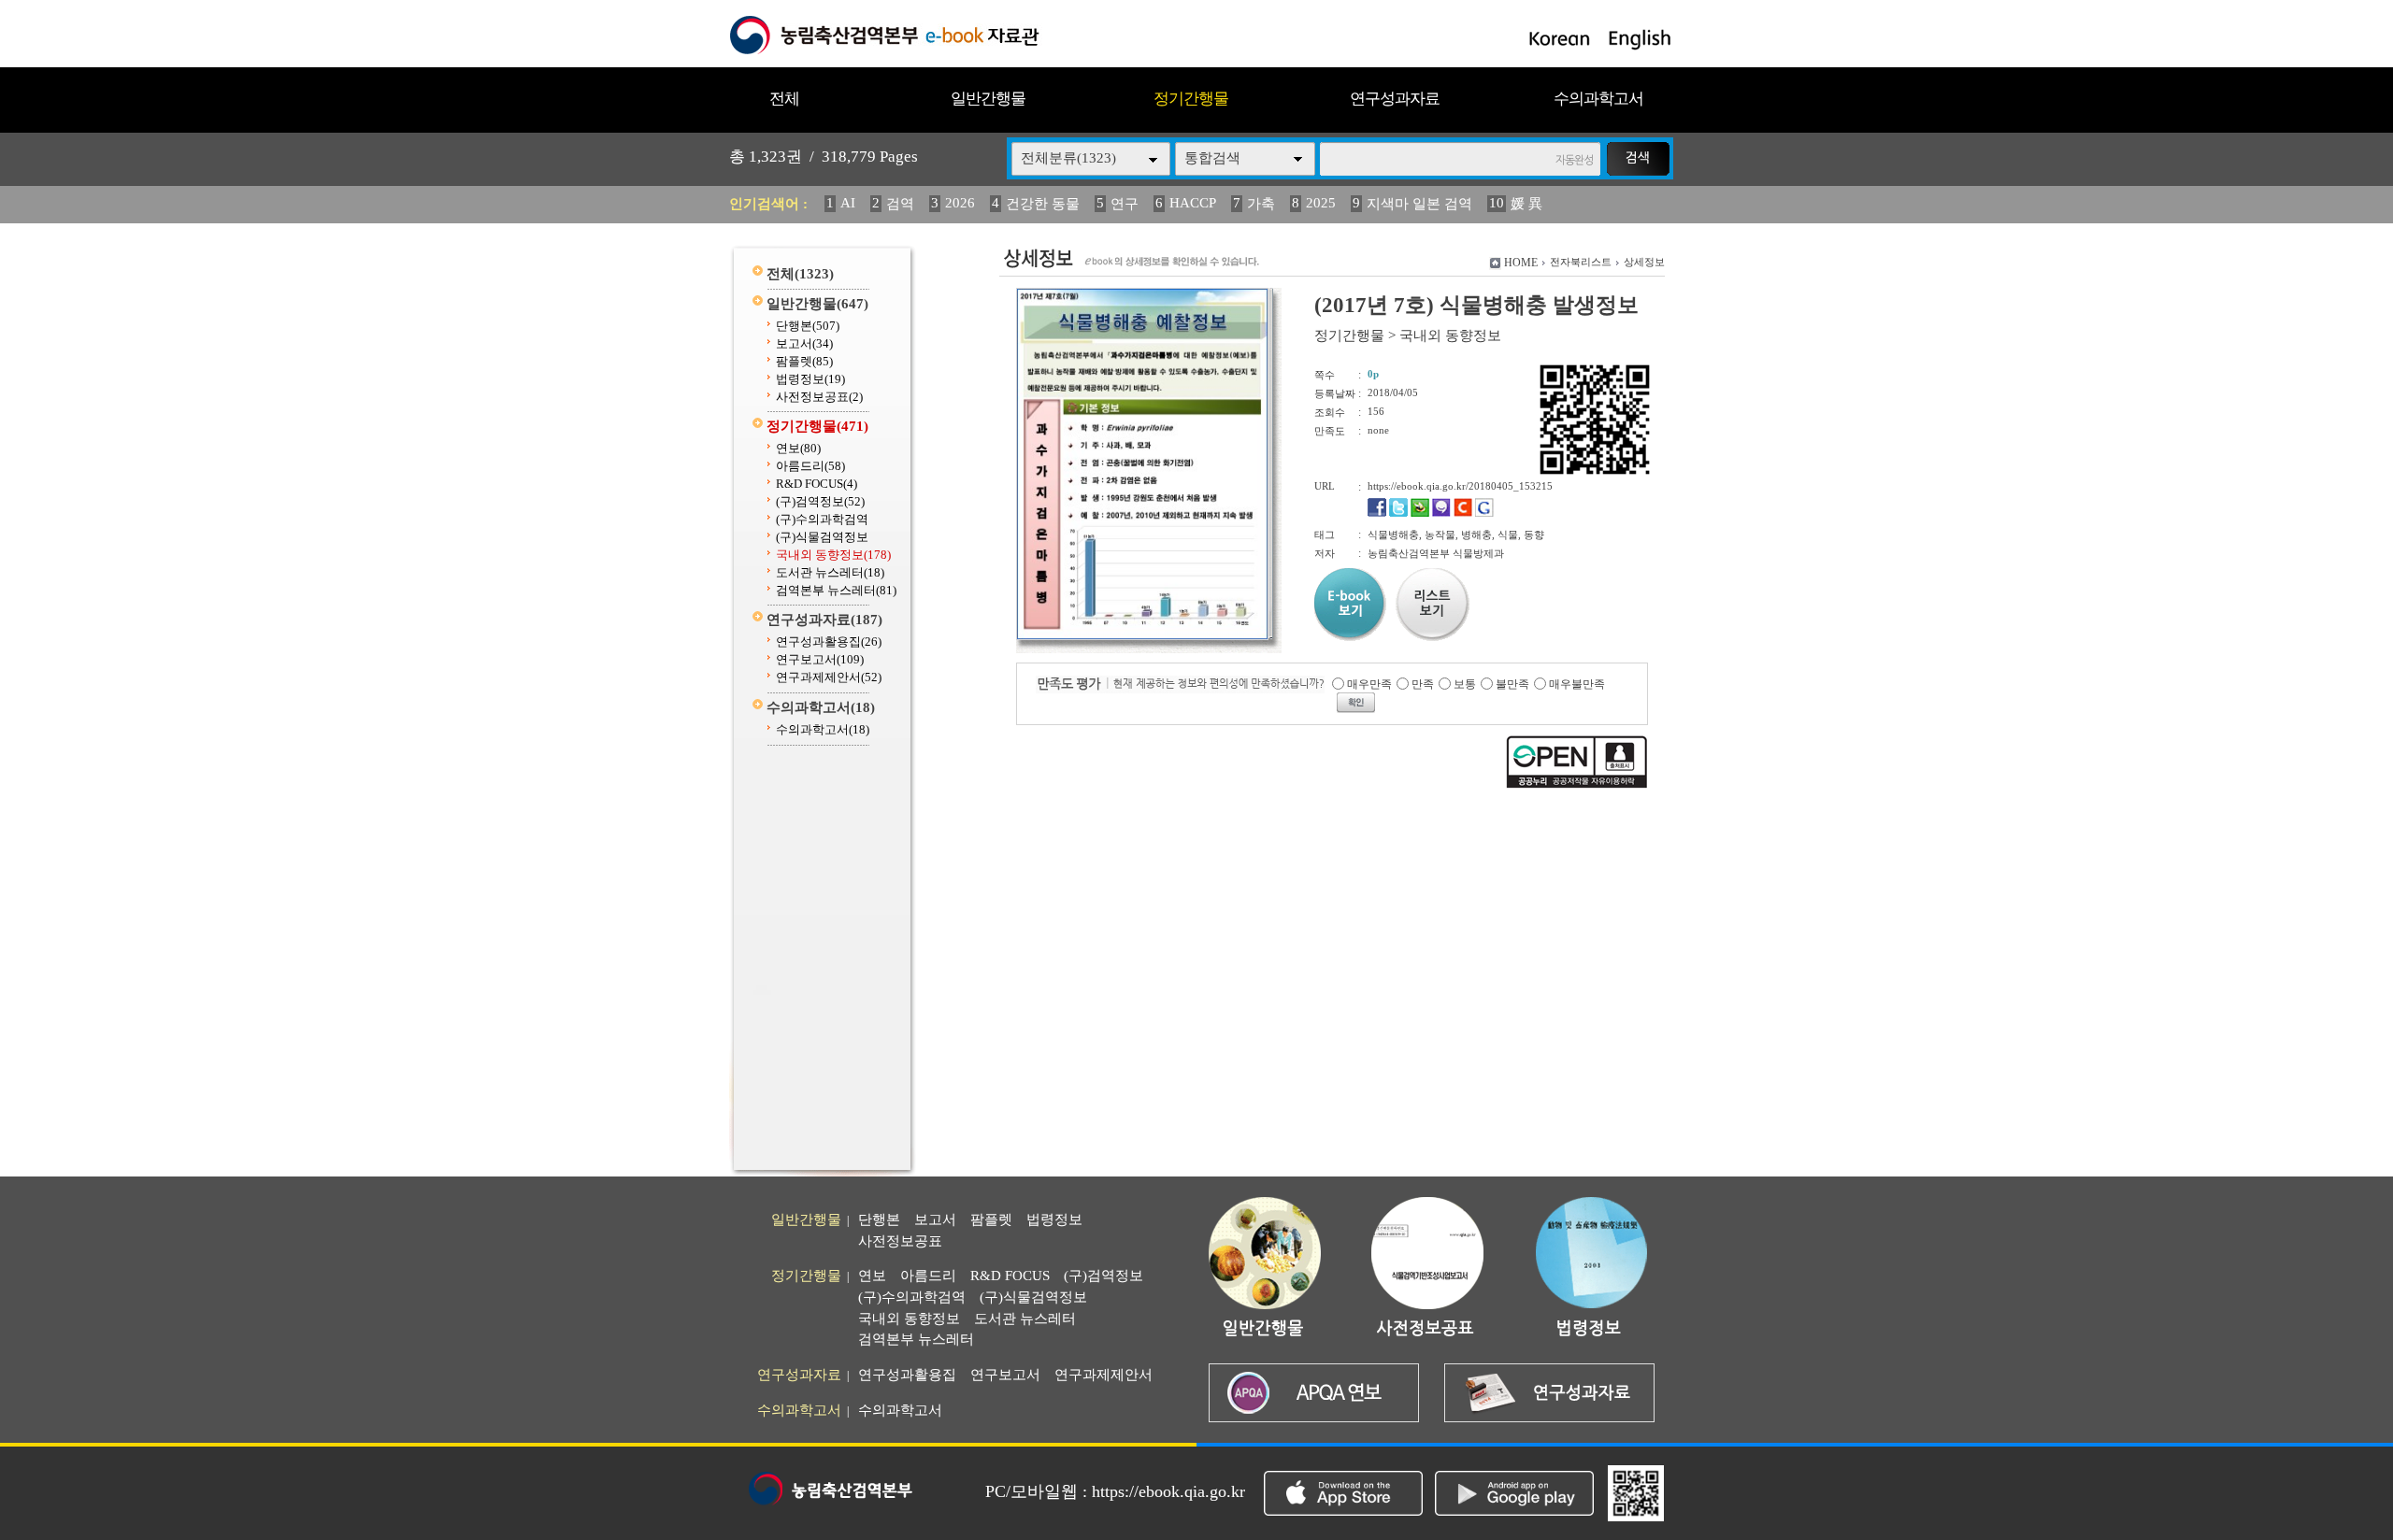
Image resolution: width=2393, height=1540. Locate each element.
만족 (1423, 684)
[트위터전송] (1398, 513)
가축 (1261, 204)
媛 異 (1526, 204)
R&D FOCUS (817, 484)
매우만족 (1369, 684)
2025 (1321, 203)
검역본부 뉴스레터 (836, 590)
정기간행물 (1191, 99)
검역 (900, 204)
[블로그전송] (1420, 513)
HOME (1521, 263)
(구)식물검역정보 (822, 537)
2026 (960, 203)
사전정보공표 (819, 397)
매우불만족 (1577, 684)
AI (848, 203)
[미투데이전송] (1441, 513)
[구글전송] (1484, 513)
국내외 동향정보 (833, 555)
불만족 (1512, 684)
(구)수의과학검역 (822, 519)
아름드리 (810, 466)
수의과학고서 (1598, 99)
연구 (1125, 204)
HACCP (1193, 203)
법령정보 (810, 379)
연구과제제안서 (829, 677)
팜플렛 (804, 361)
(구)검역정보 (820, 501)
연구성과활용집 (829, 642)
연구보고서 (820, 659)
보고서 (804, 343)
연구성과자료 (1395, 99)
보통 (1465, 684)
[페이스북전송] (1377, 513)
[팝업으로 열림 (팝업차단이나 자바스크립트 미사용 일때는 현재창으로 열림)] (1142, 636)
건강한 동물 (1043, 204)
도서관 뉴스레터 (830, 572)
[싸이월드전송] (1463, 513)
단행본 (808, 326)
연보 (798, 448)
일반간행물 (988, 99)
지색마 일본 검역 (1419, 204)
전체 (784, 99)
